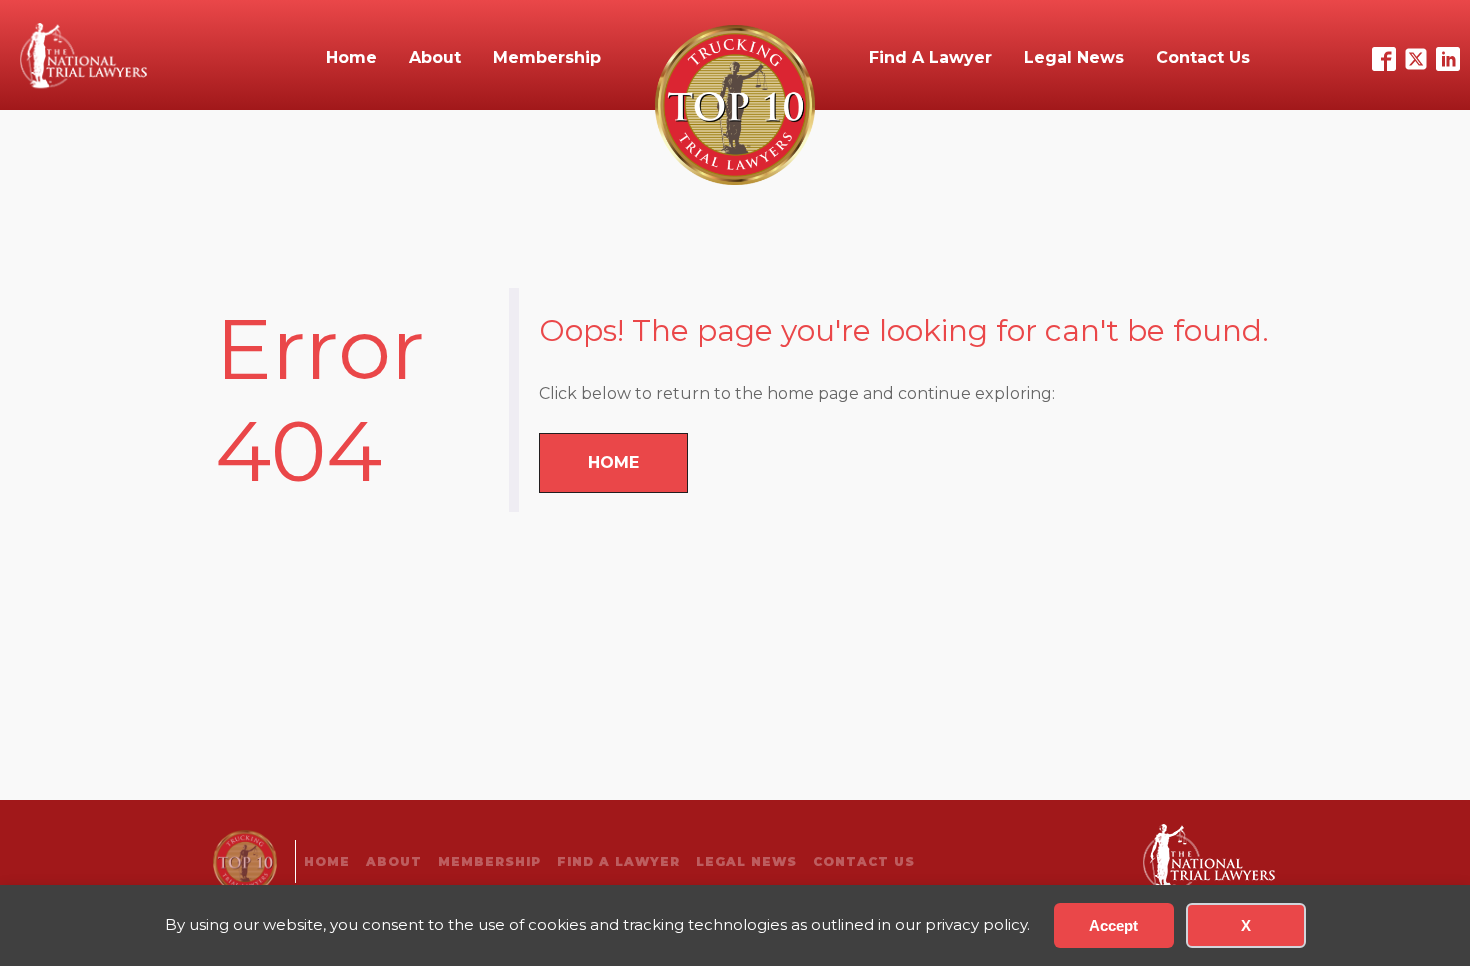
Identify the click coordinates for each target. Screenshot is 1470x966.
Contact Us (1203, 57)
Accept (1113, 925)
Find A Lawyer (930, 57)
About (435, 57)
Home (351, 57)
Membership (547, 57)
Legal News (1074, 57)
